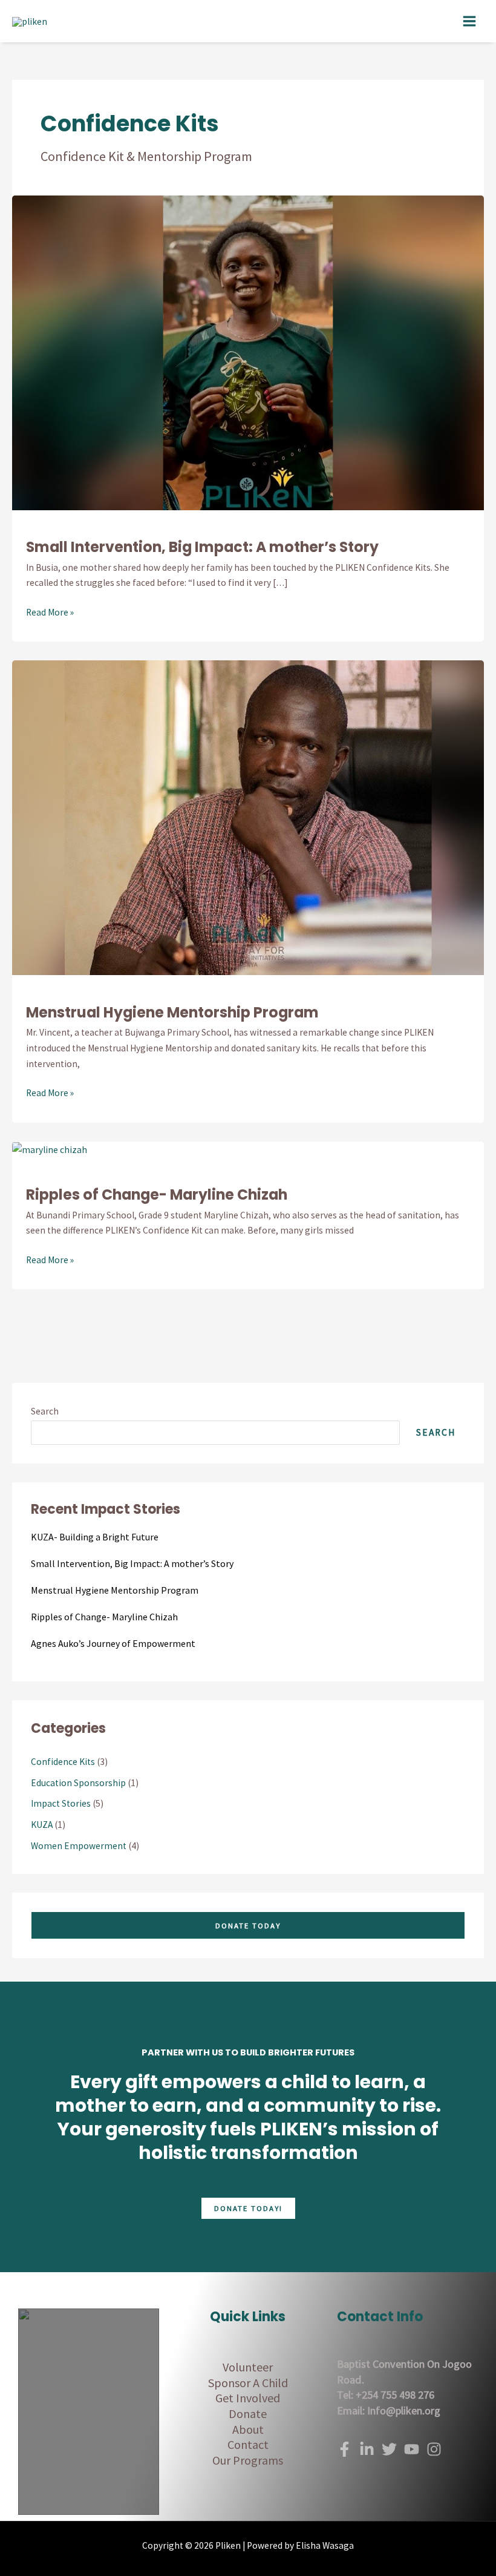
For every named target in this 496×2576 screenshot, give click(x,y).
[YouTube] (412, 2449)
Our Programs (248, 2460)
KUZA (42, 1825)
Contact (248, 2444)
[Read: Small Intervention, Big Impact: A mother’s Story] (248, 351)
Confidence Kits (63, 1762)
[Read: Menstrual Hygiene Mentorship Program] (248, 817)
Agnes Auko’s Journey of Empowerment (113, 1643)
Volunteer (248, 2367)
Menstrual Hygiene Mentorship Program (172, 1012)
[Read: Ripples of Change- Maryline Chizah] (50, 1149)
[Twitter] (389, 2449)
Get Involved (248, 2398)
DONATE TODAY (248, 1925)
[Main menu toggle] (470, 21)
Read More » (50, 611)
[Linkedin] (367, 2449)
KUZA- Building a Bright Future (95, 1537)
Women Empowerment (79, 1846)
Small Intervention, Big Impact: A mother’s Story (202, 547)
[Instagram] (434, 2449)
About (248, 2429)
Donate (248, 2413)
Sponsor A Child (248, 2383)
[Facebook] (344, 2449)
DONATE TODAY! (248, 2208)
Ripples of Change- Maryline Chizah (157, 1194)
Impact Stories (61, 1803)
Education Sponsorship (78, 1783)
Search (45, 1411)
